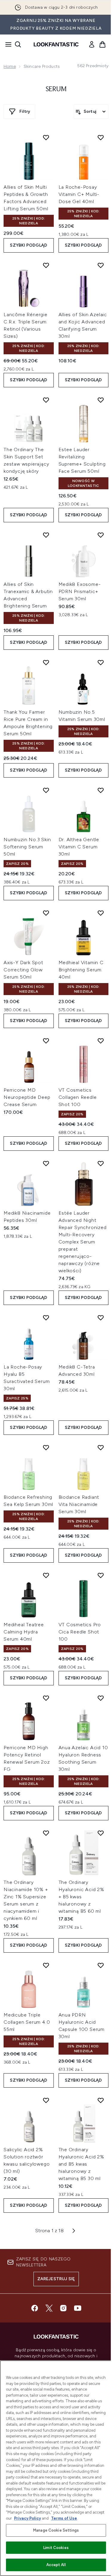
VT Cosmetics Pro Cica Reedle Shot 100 (80, 1632)
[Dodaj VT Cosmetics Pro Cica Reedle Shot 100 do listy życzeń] (101, 1575)
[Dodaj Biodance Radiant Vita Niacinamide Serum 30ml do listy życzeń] (101, 1447)
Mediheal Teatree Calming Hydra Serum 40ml (24, 1632)
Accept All (56, 2565)
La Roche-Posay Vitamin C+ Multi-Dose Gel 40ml (79, 194)
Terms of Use (64, 2518)
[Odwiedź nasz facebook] (35, 2308)
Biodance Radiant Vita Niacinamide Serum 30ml (79, 1504)
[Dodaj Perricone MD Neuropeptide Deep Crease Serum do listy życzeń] (46, 1041)
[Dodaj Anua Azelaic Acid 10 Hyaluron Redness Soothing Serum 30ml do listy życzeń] (101, 1698)
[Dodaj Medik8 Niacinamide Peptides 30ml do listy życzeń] (46, 1163)
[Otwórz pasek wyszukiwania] (18, 44)
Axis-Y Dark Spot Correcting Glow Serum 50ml (23, 970)
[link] (92, 44)
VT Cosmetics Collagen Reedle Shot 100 (78, 1097)
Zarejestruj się (56, 2279)
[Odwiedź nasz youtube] (78, 2308)
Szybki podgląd (29, 245)
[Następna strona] (74, 2231)
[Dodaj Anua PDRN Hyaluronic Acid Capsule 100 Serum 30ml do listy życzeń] (101, 1965)
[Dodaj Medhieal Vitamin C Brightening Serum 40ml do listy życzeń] (101, 913)
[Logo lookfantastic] (56, 44)
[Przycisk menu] (7, 44)
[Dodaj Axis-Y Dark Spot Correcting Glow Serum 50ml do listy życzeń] (46, 913)
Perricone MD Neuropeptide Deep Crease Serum (27, 1097)
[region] (56, 2468)
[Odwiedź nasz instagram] (63, 2308)
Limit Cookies (56, 2548)
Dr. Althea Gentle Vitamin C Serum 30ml (79, 847)
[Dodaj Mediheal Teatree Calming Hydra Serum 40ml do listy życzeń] (46, 1575)
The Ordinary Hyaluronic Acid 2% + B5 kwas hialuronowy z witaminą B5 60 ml (81, 1897)
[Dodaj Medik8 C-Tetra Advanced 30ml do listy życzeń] (101, 1318)
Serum (56, 89)
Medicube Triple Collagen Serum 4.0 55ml (27, 2022)
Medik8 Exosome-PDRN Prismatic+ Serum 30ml (80, 591)
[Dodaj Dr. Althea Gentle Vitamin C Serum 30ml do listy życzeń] (101, 790)
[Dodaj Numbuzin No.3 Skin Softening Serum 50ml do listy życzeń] (46, 790)
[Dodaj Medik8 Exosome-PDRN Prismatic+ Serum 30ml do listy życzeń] (101, 535)
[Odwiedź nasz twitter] (49, 2308)
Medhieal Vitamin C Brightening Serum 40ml (81, 970)
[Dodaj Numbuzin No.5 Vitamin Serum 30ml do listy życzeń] (101, 662)
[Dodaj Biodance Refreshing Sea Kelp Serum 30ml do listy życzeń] (46, 1447)
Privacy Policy (27, 2518)
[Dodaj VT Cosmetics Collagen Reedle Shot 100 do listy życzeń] (101, 1041)
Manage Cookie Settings (56, 2530)
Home (10, 66)
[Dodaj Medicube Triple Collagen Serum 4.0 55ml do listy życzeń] (46, 1965)
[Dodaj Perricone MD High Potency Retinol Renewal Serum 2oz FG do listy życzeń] (46, 1698)
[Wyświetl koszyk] (102, 44)
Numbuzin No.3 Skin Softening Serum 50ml (27, 847)
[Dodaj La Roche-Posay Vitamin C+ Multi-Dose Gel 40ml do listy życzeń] (101, 137)
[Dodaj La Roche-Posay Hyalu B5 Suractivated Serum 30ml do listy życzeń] (46, 1318)
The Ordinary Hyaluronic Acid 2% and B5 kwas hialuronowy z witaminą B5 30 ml (81, 2164)
